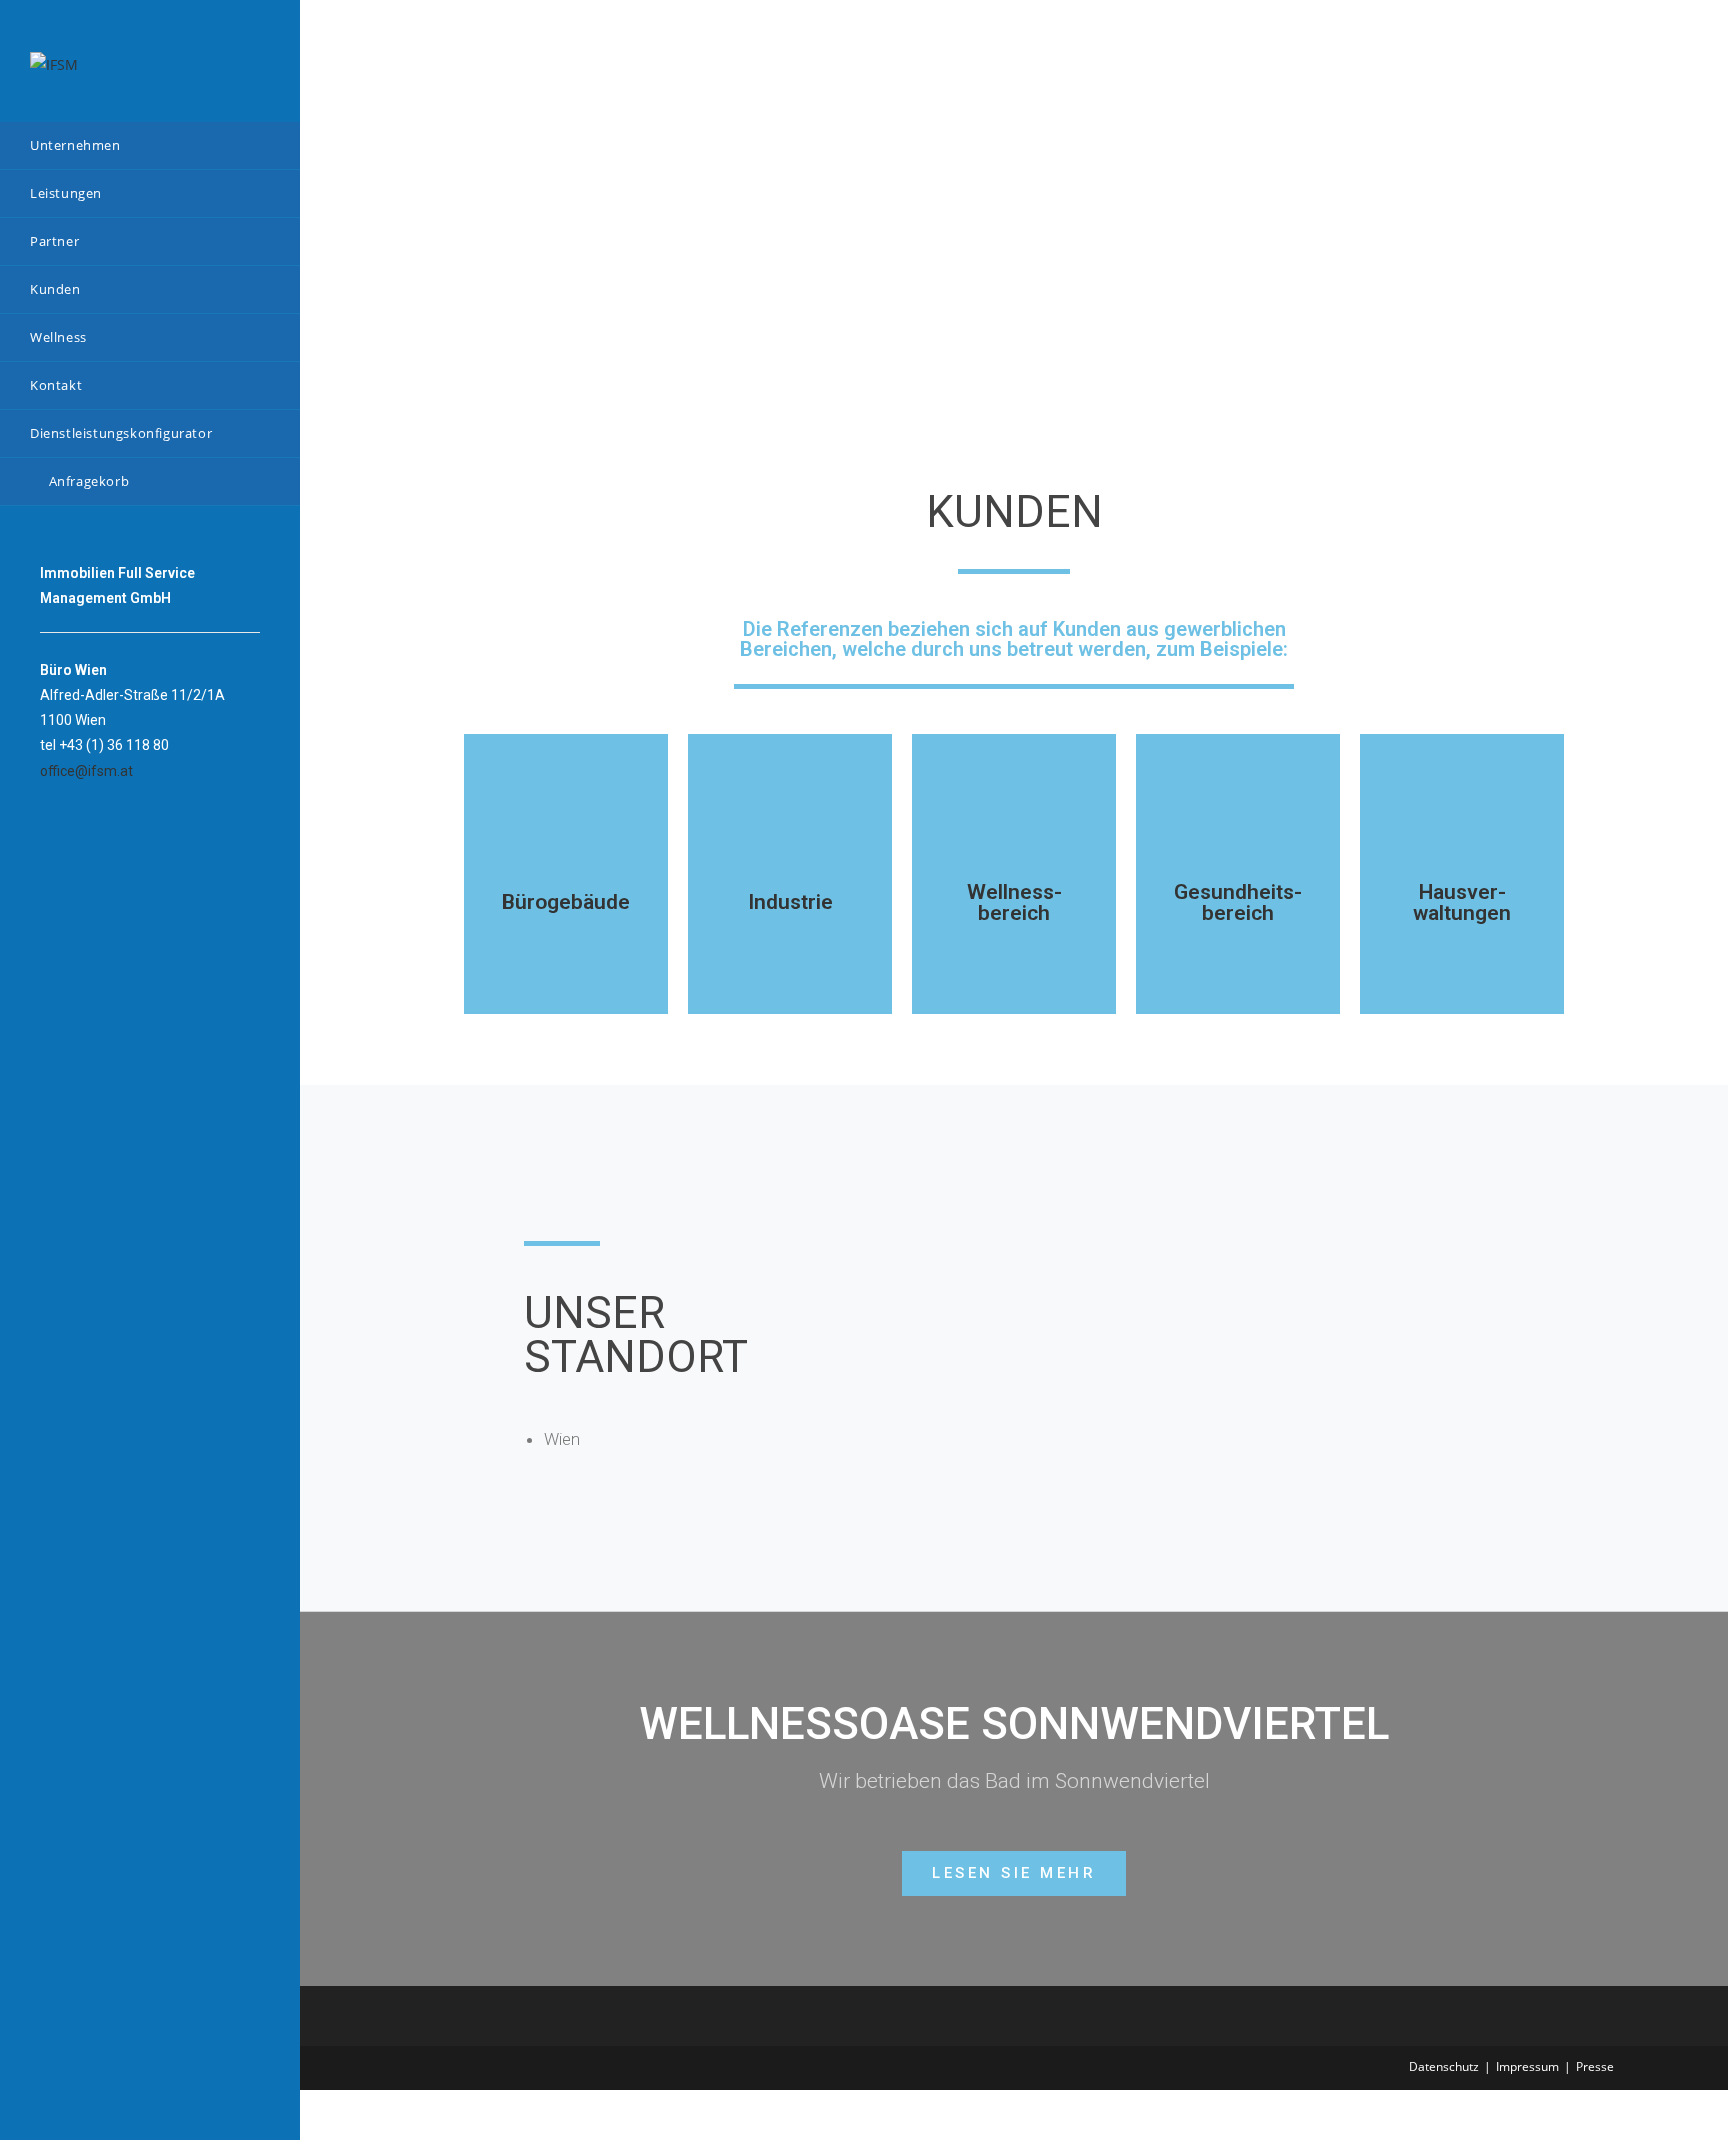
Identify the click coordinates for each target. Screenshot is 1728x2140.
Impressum (1527, 2066)
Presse (1595, 2066)
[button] (1014, 1873)
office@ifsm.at (86, 771)
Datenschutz (1444, 2066)
